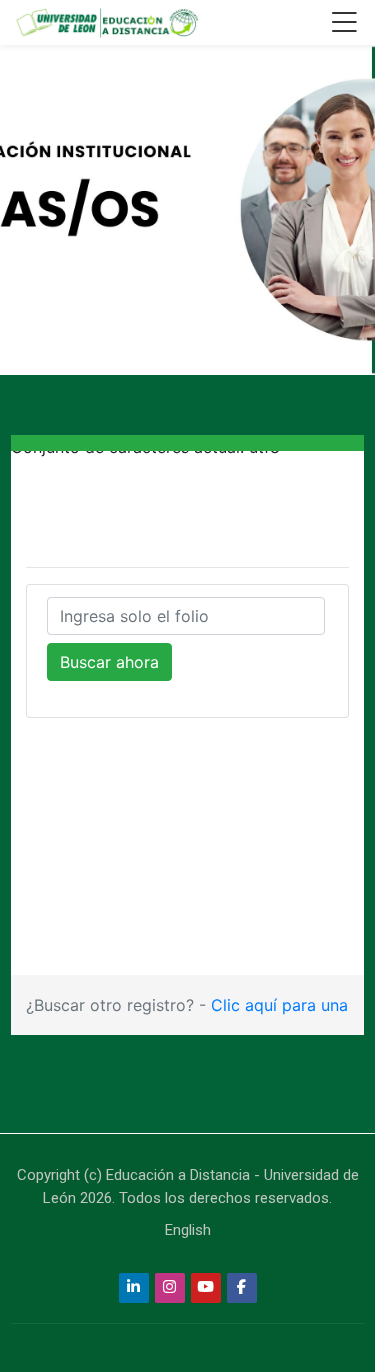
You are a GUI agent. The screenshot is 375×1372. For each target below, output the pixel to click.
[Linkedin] (134, 1288)
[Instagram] (170, 1288)
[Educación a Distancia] (106, 23)
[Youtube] (206, 1288)
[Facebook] (242, 1288)
